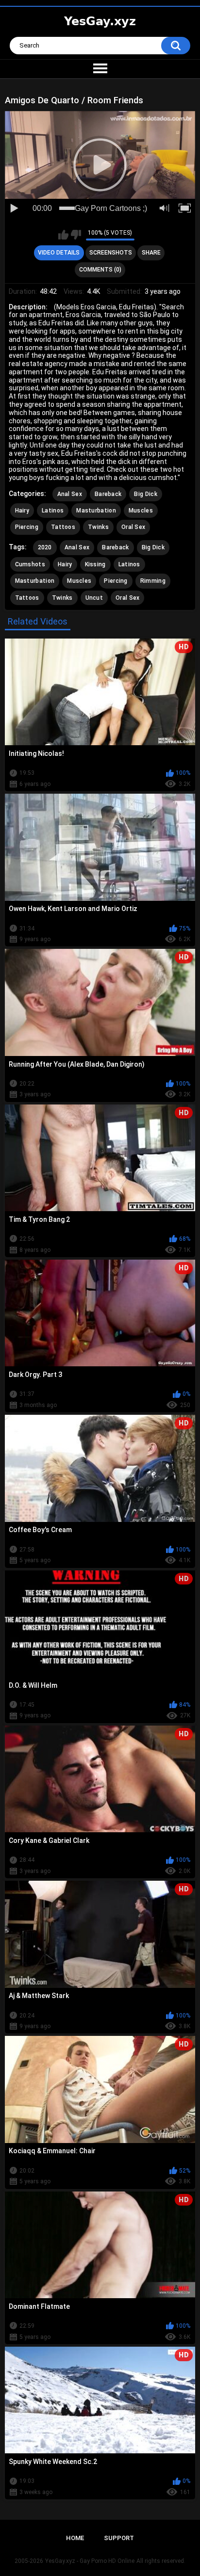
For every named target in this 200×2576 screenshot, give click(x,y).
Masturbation (96, 511)
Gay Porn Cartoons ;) (111, 208)
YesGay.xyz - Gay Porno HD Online (90, 2561)
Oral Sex (133, 527)
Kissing (95, 564)
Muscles (141, 511)
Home (75, 2538)
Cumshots (30, 564)
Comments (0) (100, 270)
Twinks (98, 527)
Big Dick (145, 494)
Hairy (22, 511)
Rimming (153, 581)
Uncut (94, 598)
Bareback (108, 494)
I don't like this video (76, 235)
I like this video (63, 235)
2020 (45, 547)
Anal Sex (70, 494)
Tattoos (63, 527)
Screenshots (111, 253)
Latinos (53, 511)
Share (151, 253)
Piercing (27, 527)
